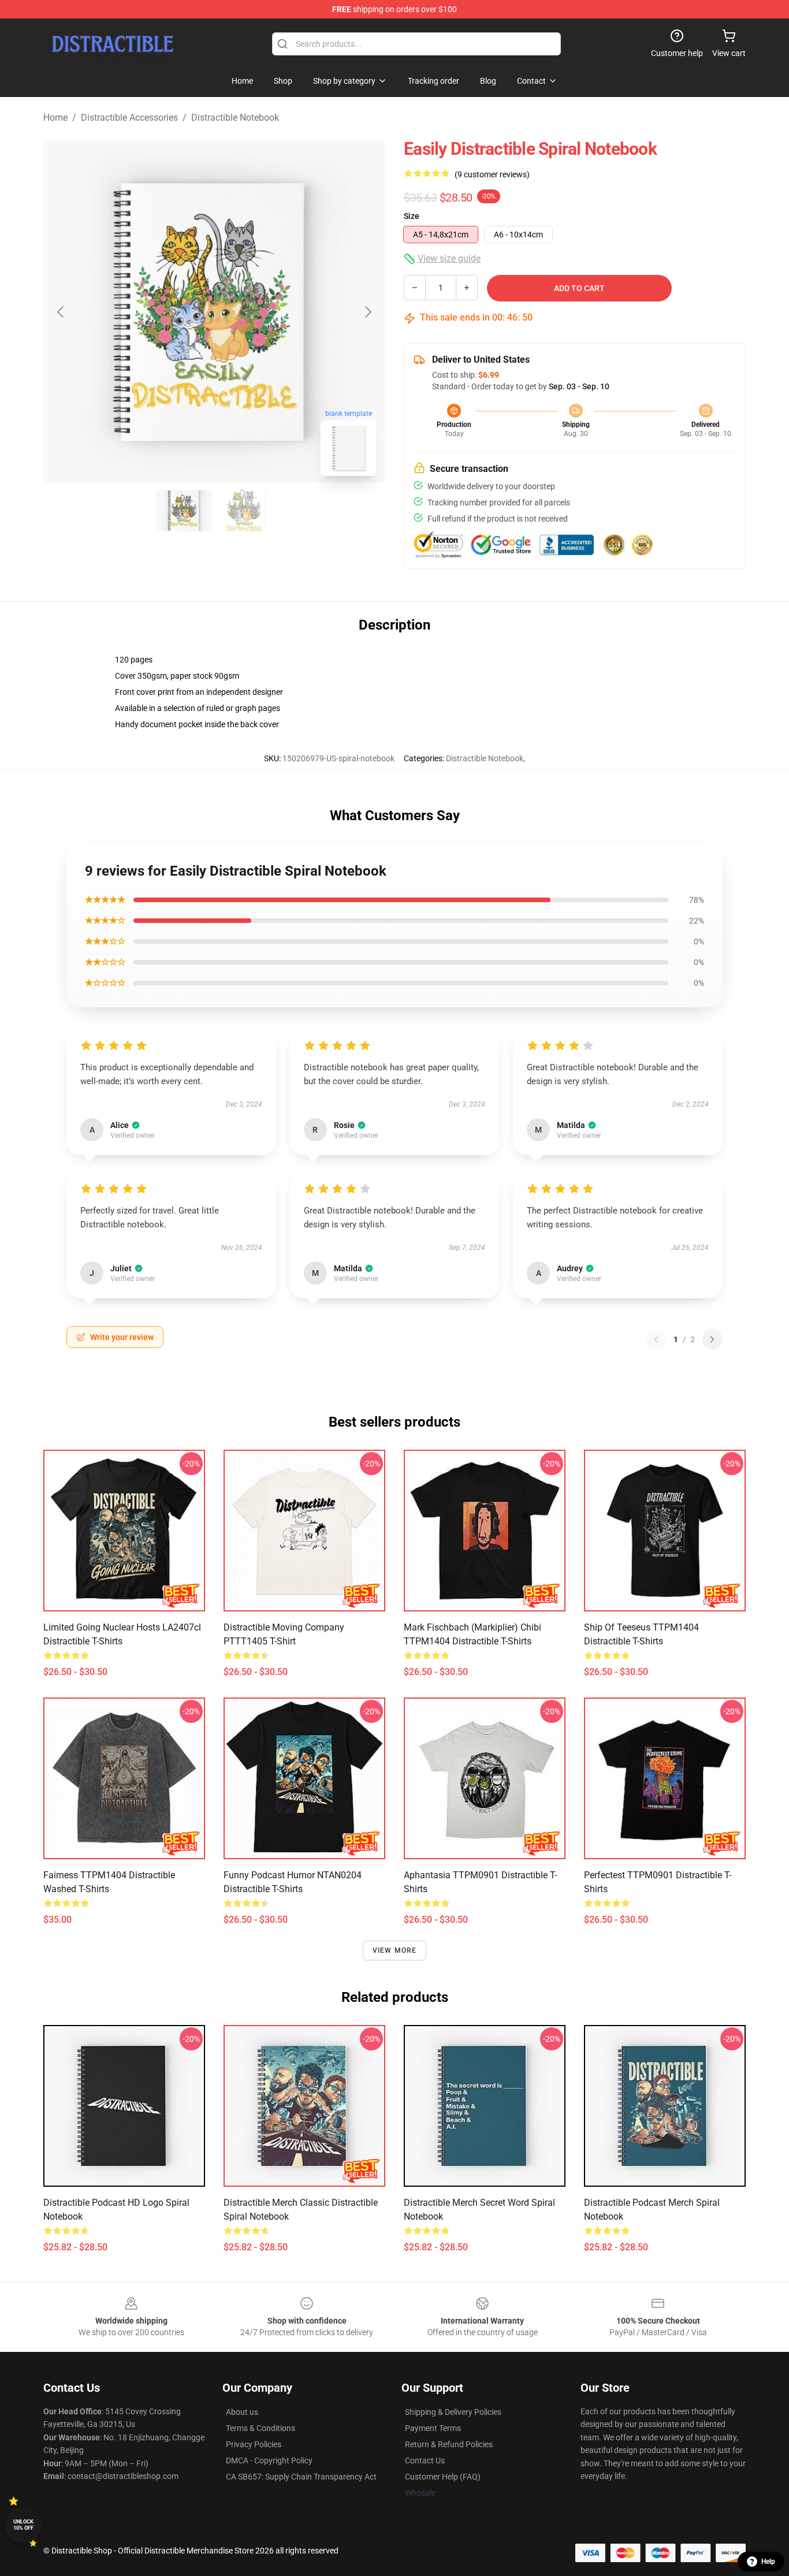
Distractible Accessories (129, 118)
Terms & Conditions (260, 2428)
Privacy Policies (254, 2444)
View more (395, 1950)
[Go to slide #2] (244, 511)
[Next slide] (367, 312)
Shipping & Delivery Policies (453, 2412)
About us (242, 2412)
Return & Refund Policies (449, 2444)
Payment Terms (433, 2428)
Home (55, 118)
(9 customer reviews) (492, 174)
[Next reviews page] (712, 1339)
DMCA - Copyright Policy (269, 2460)
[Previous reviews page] (656, 1339)
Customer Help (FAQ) (443, 2477)
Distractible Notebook (235, 118)
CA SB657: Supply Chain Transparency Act (301, 2477)
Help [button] (768, 2562)
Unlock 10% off (23, 2525)
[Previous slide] (61, 312)
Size (412, 216)
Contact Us (425, 2460)
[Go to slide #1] (184, 511)
